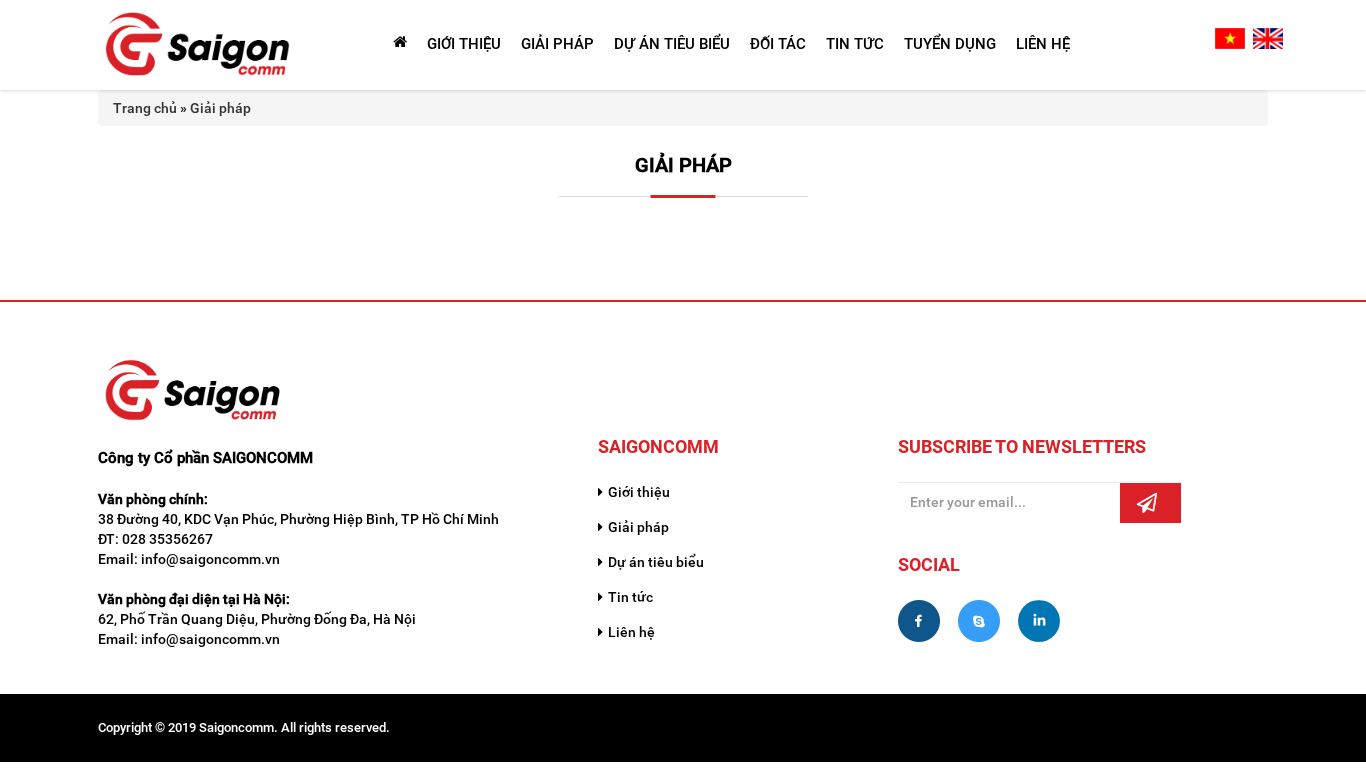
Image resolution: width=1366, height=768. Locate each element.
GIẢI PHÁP (557, 44)
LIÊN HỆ (1043, 44)
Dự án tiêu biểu (656, 562)
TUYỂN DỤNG (950, 44)
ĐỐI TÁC (778, 44)
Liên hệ (631, 632)
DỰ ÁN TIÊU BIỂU (672, 44)
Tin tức (630, 597)
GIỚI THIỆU (464, 44)
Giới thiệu (639, 492)
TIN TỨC (855, 44)
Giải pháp (220, 108)
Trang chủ (145, 108)
